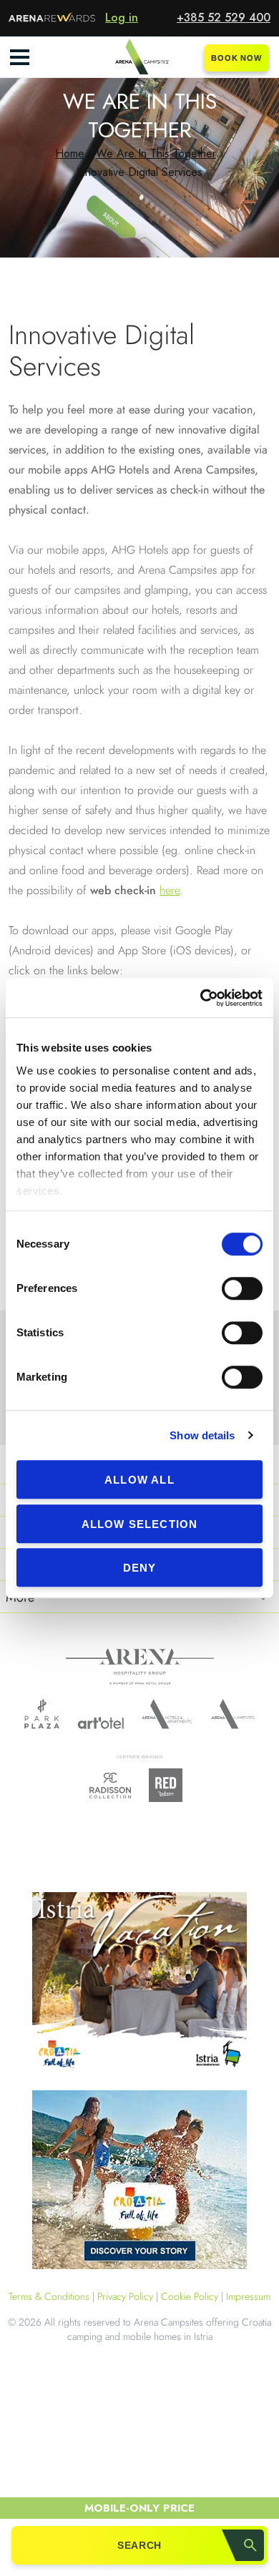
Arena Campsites (233, 1714)
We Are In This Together (156, 153)
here (170, 890)
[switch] (242, 1288)
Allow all (139, 1480)
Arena (140, 1667)
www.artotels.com (101, 1723)
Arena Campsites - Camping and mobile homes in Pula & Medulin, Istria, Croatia (139, 57)
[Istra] (139, 1984)
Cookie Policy (190, 2296)
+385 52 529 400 (224, 18)
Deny (140, 1568)
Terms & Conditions (49, 2296)
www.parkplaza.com (42, 1714)
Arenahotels (167, 1714)
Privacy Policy (125, 2296)
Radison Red (170, 1785)
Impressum (248, 2296)
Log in (122, 18)
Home (70, 153)
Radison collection (110, 1789)
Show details (202, 1435)
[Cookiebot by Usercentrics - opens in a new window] (201, 998)
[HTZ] (139, 2182)
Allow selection (140, 1524)
